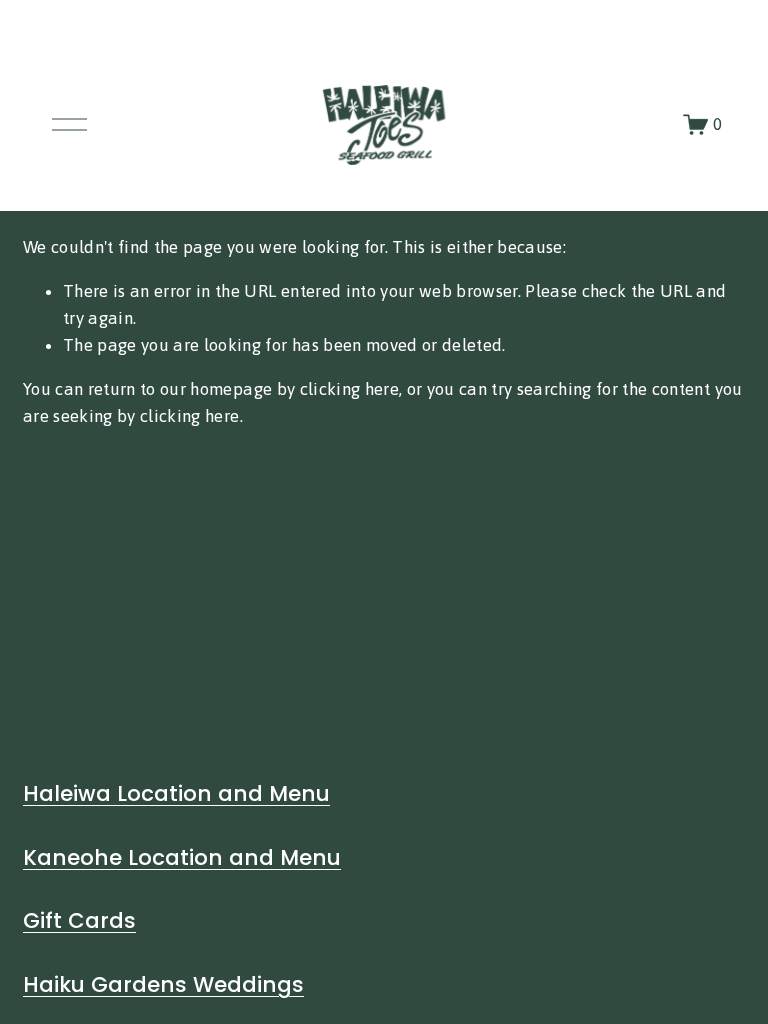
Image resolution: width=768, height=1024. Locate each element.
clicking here (349, 389)
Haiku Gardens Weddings (163, 984)
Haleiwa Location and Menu (176, 793)
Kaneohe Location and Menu (182, 857)
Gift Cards (79, 920)
